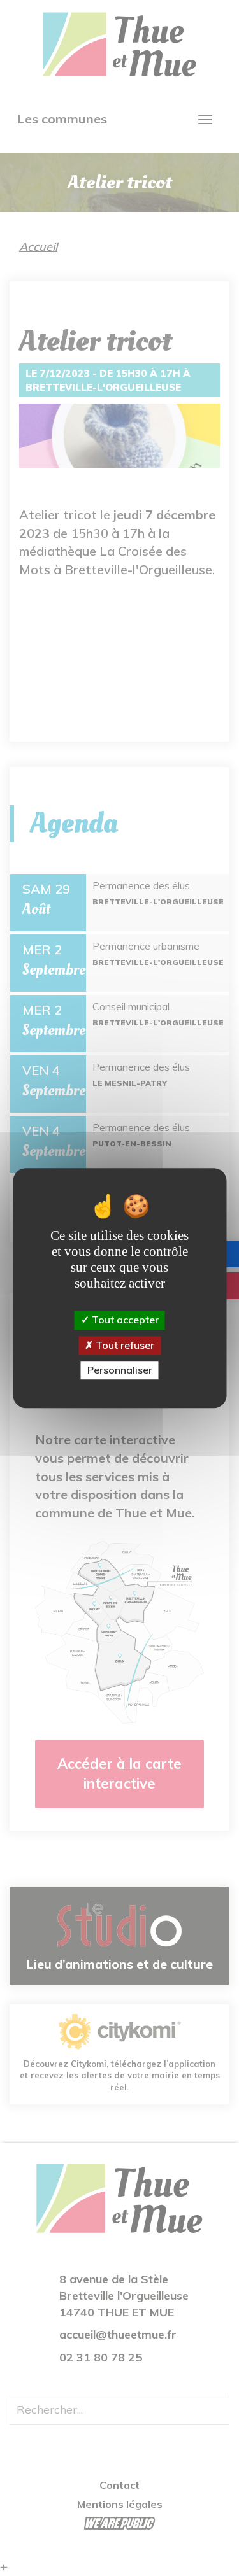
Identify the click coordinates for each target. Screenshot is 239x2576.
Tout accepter (124, 1320)
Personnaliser (120, 1370)
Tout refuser (124, 1345)
